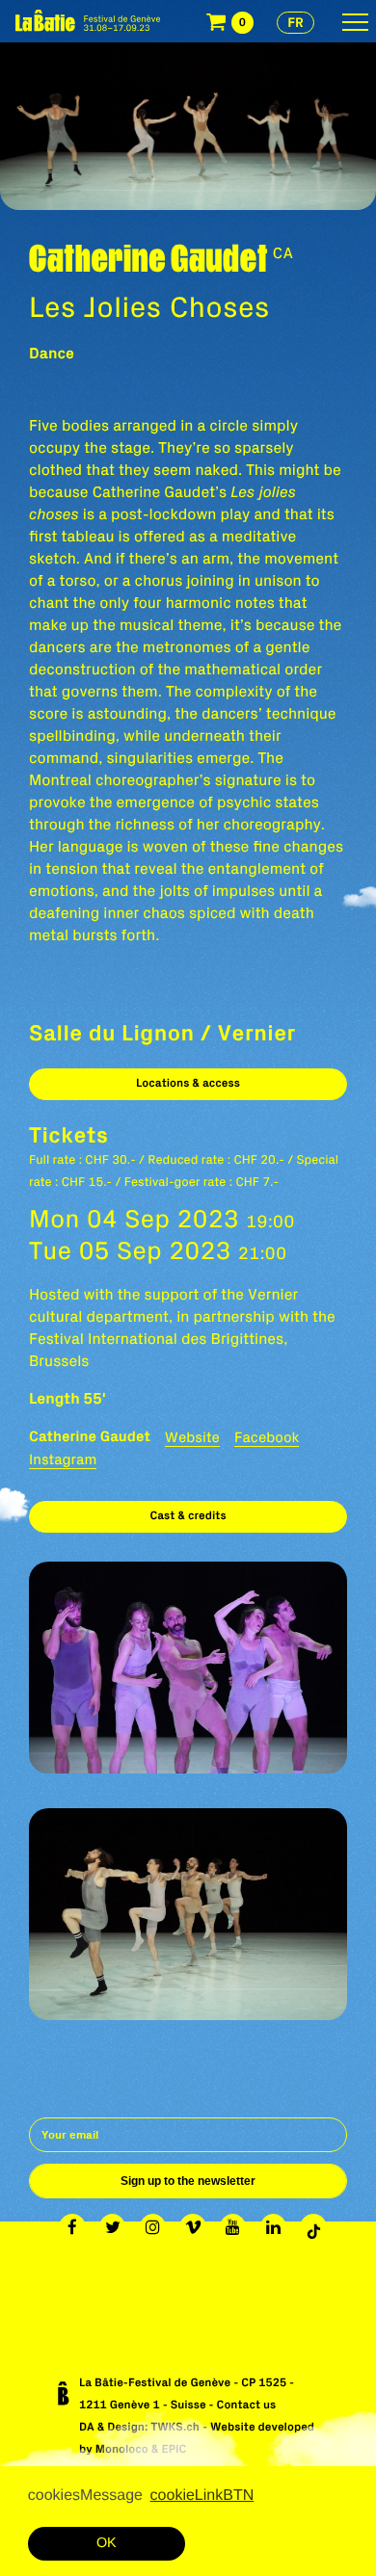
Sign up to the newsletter (188, 2181)
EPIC (174, 2449)
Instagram (63, 1459)
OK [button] (107, 2543)
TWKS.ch (175, 2427)
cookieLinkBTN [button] (202, 2496)
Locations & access (188, 1083)
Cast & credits (188, 1516)
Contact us (247, 2405)
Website (192, 1437)
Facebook (267, 1437)
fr (295, 22)
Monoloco (122, 2449)
